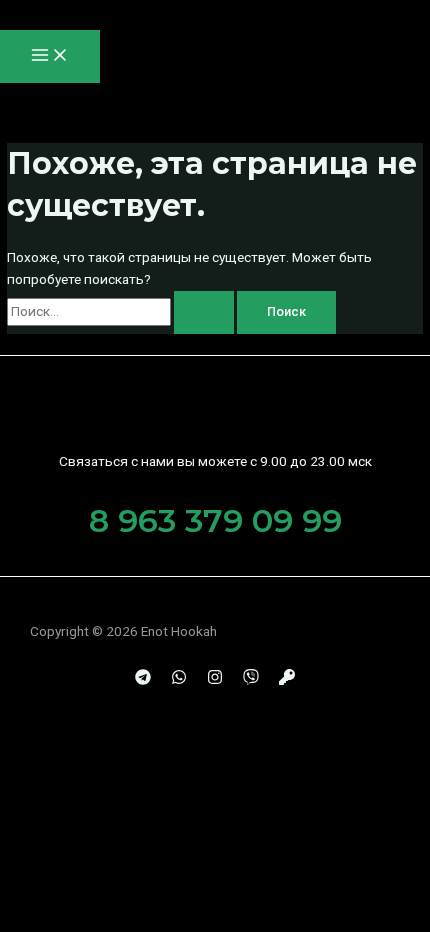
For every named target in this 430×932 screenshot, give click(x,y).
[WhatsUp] (179, 680)
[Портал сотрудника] (287, 680)
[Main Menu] (50, 56)
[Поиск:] (122, 311)
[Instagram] (215, 680)
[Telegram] (143, 680)
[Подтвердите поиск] (204, 312)
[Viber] (251, 680)
